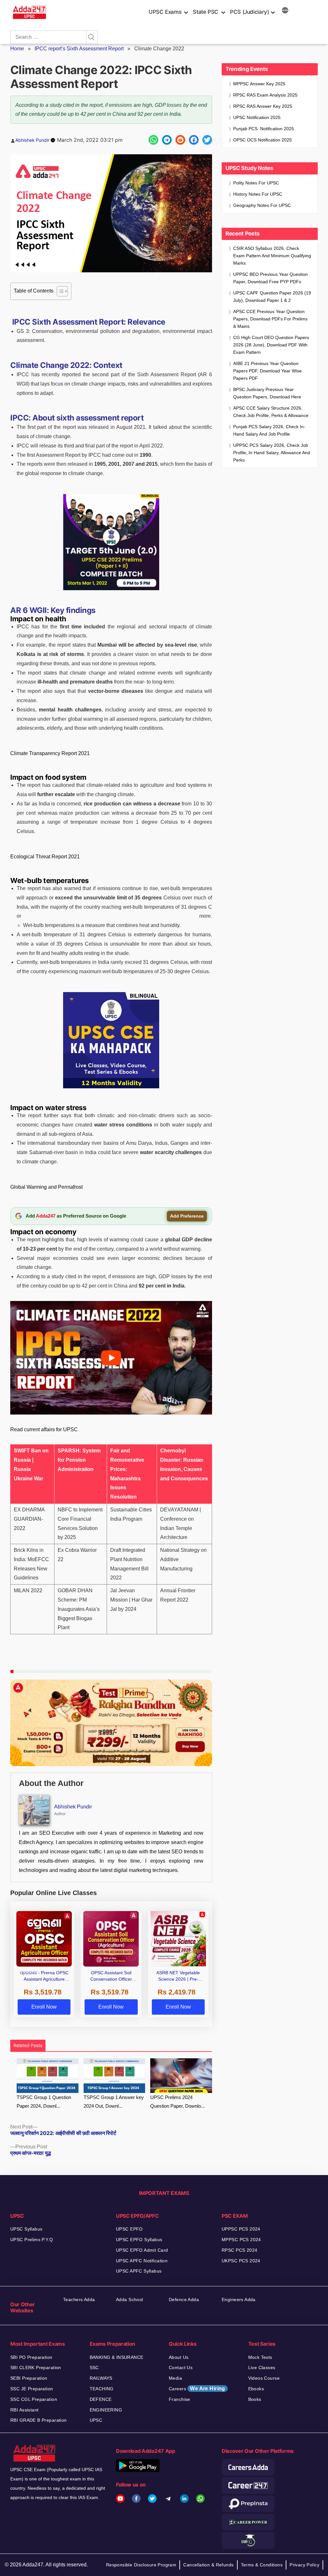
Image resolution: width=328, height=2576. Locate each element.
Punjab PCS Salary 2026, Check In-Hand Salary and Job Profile (269, 430)
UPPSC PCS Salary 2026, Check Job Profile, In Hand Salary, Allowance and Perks (272, 453)
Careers (197, 2389)
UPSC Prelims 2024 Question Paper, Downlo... (177, 2102)
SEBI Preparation (29, 2378)
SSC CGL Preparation (34, 2399)
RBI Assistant (24, 2410)
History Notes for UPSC (258, 194)
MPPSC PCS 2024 (241, 2240)
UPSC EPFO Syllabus (139, 2240)
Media (175, 2378)
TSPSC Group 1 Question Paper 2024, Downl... (44, 2102)
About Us (179, 2357)
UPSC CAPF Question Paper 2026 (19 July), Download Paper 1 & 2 (272, 297)
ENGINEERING (106, 2410)
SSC (94, 2368)
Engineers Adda (239, 2300)
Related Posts (28, 2045)
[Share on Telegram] (167, 140)
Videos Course (264, 2378)
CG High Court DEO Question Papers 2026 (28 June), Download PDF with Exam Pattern (271, 345)
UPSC (96, 2420)
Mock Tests (260, 2357)
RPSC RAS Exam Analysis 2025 (265, 95)
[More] (285, 11)
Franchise (180, 2399)
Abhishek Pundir (32, 140)
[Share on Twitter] (207, 140)
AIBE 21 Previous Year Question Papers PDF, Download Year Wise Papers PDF (267, 371)
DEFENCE (101, 2399)
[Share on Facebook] (194, 140)
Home (17, 49)
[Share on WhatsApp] (153, 140)
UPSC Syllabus (26, 2229)
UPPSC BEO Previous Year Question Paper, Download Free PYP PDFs (271, 278)
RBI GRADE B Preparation (39, 2420)
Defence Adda (184, 2300)
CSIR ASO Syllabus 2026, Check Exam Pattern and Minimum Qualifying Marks (272, 256)
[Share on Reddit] (180, 140)
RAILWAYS (101, 2378)
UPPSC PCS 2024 (241, 2229)
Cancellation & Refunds (208, 2565)
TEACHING (102, 2389)
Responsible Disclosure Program (141, 2565)
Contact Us (181, 2368)
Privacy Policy (304, 2565)
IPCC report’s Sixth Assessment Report (79, 49)
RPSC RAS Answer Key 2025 (263, 106)
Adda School (130, 2300)
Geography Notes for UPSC (262, 205)
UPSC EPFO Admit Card (142, 2250)
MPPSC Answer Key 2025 (259, 84)
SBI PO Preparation (31, 2357)
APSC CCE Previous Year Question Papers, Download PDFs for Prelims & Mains (270, 319)
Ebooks (256, 2389)
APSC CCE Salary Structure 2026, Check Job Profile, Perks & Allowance (271, 412)
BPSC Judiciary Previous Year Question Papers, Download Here (267, 393)
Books (255, 2399)
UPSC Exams (165, 12)
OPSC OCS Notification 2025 (262, 140)
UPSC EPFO (129, 2229)
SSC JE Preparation (32, 2389)
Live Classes (262, 2368)
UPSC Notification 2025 (257, 117)
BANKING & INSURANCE (117, 2357)
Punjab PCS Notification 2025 (264, 129)
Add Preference (187, 1216)
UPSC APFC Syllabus (139, 2271)
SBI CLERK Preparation (36, 2368)
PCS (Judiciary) (250, 12)
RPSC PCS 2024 (239, 2250)
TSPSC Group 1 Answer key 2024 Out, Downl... (114, 2102)
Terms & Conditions (262, 2565)
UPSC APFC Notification (142, 2261)
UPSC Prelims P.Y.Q (32, 2240)
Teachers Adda (79, 2300)
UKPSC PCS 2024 (241, 2261)
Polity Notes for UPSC (256, 183)
